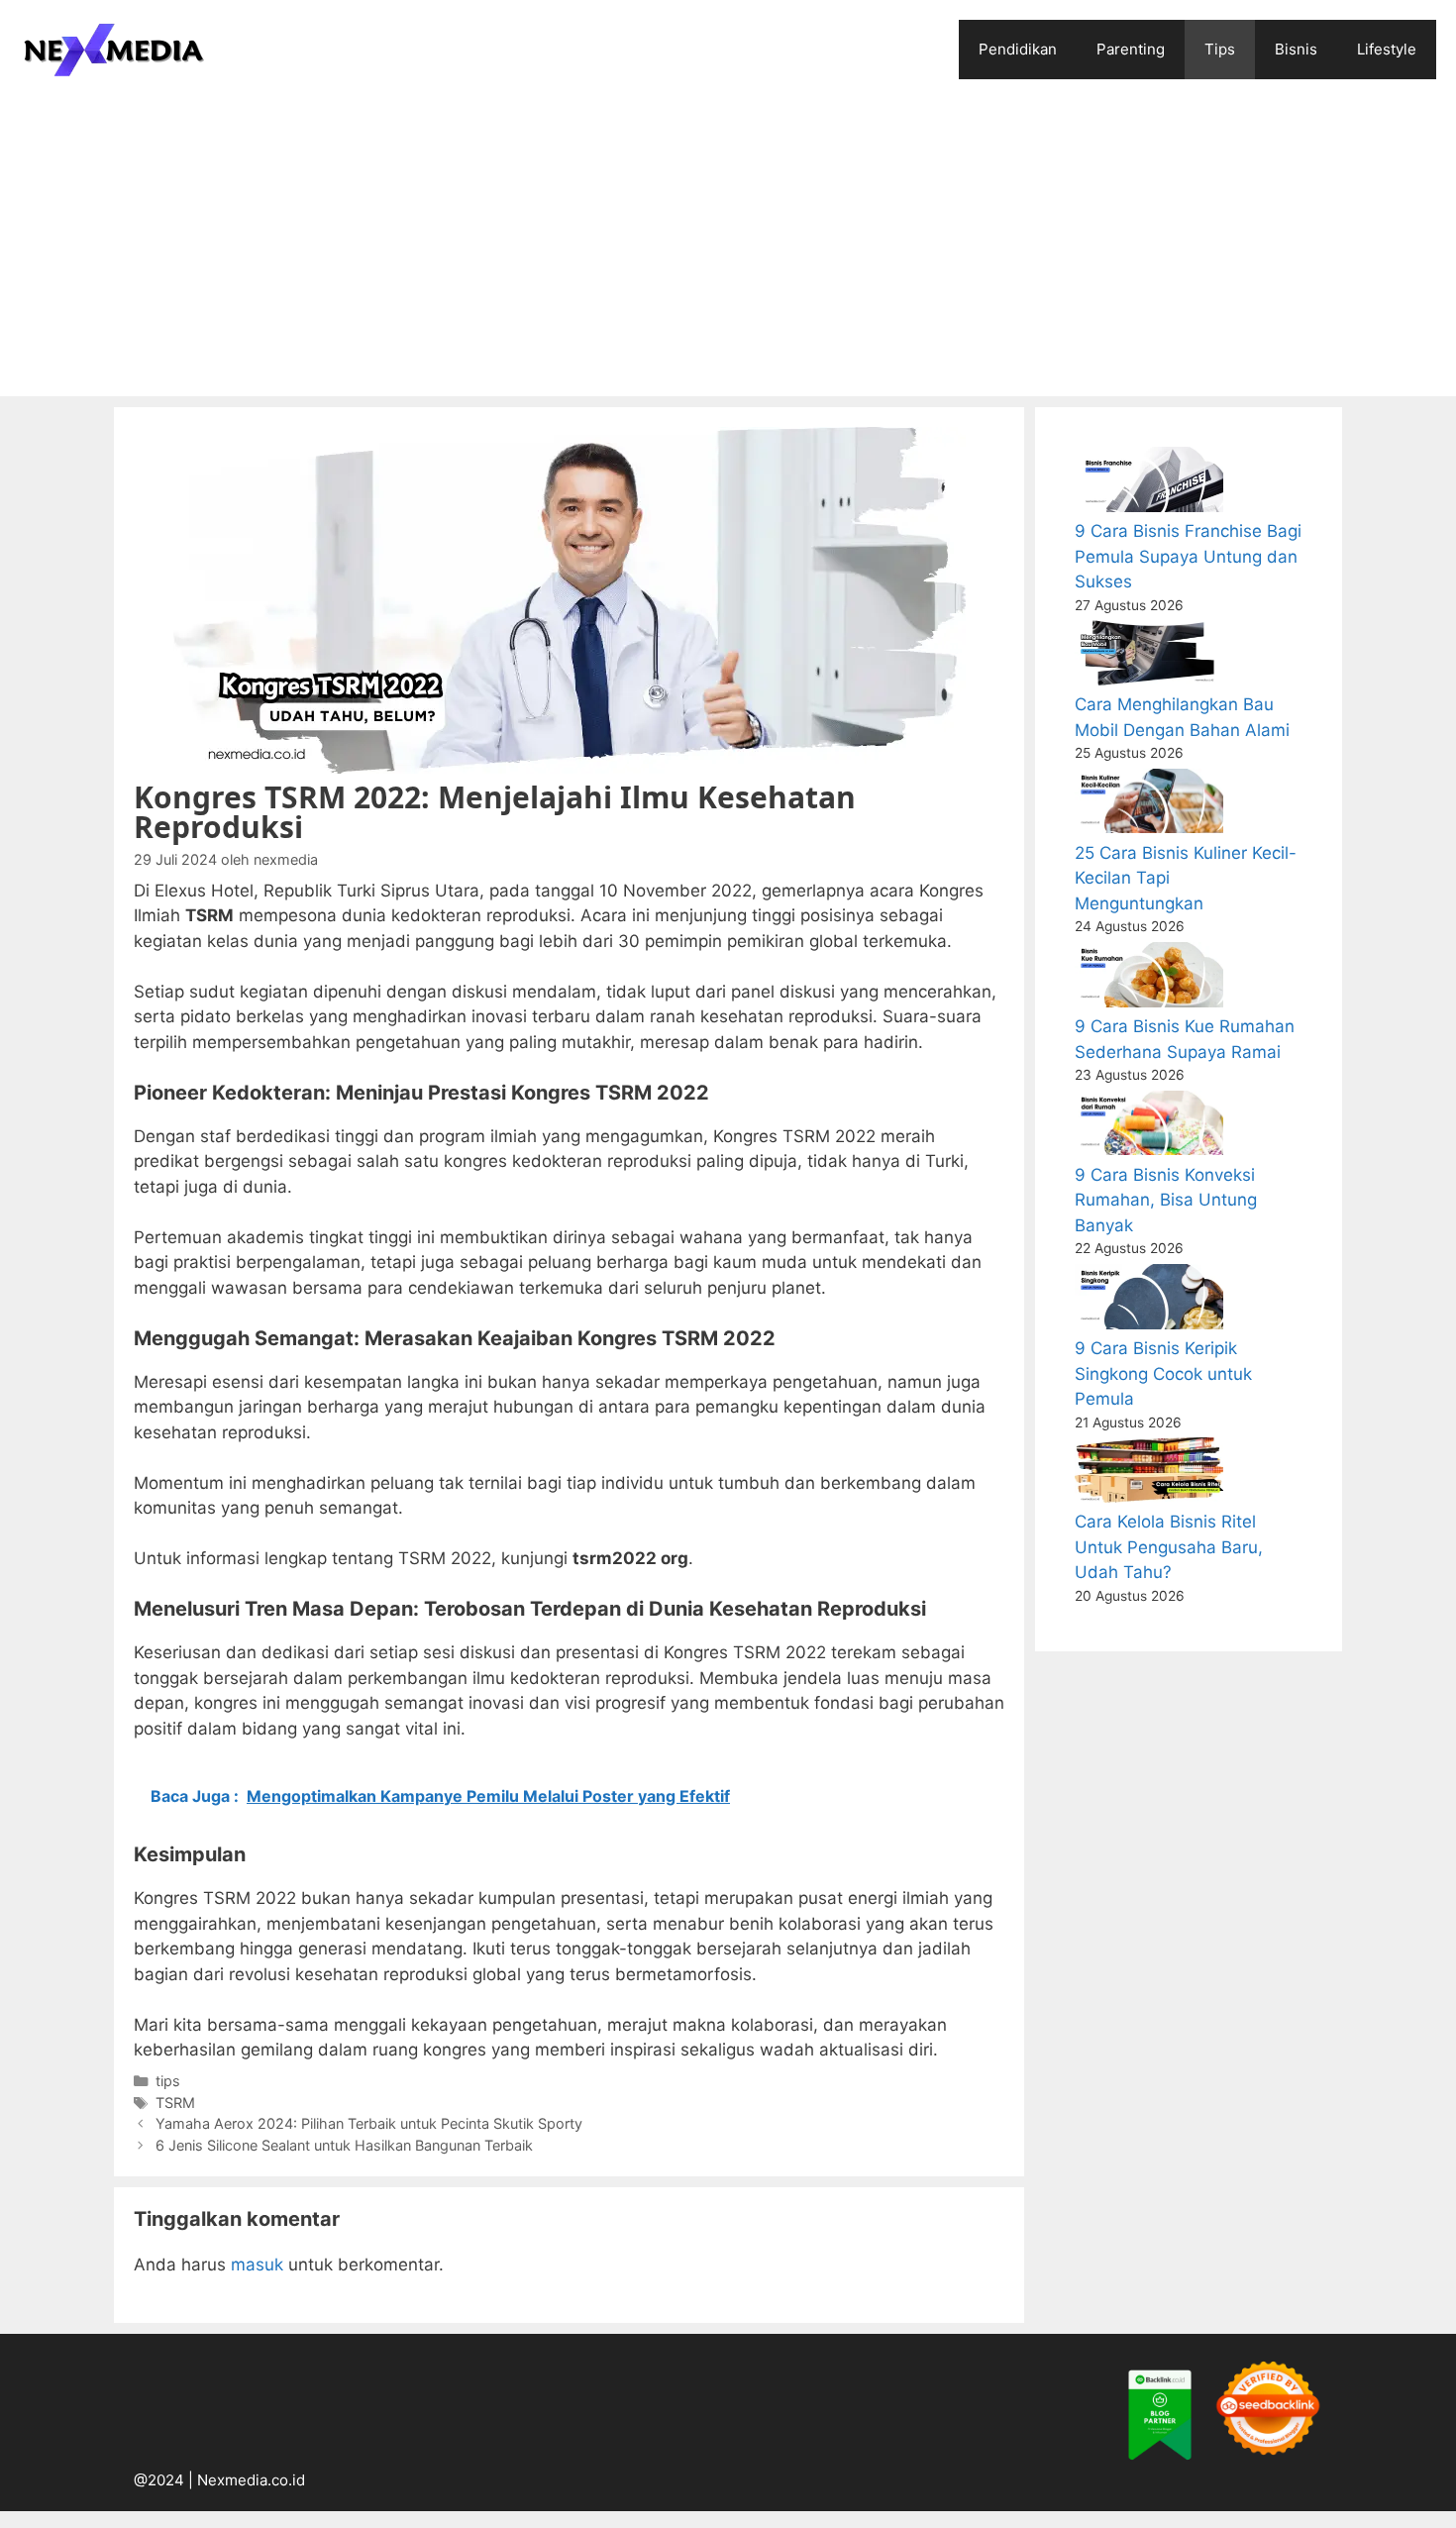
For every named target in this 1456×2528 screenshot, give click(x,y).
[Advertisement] (728, 248)
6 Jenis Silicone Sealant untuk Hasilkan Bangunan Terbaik (344, 2145)
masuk (257, 2265)
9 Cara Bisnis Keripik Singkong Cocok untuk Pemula (1163, 1373)
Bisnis (1296, 49)
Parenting (1131, 49)
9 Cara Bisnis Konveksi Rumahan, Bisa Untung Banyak (1166, 1200)
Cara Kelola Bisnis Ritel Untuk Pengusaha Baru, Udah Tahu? (1169, 1547)
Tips (1220, 49)
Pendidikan (1018, 49)
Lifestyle (1387, 49)
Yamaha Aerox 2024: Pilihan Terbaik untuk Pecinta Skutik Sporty (369, 2123)
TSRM (175, 2103)
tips (168, 2081)
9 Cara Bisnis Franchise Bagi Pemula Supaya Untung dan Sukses (1188, 556)
